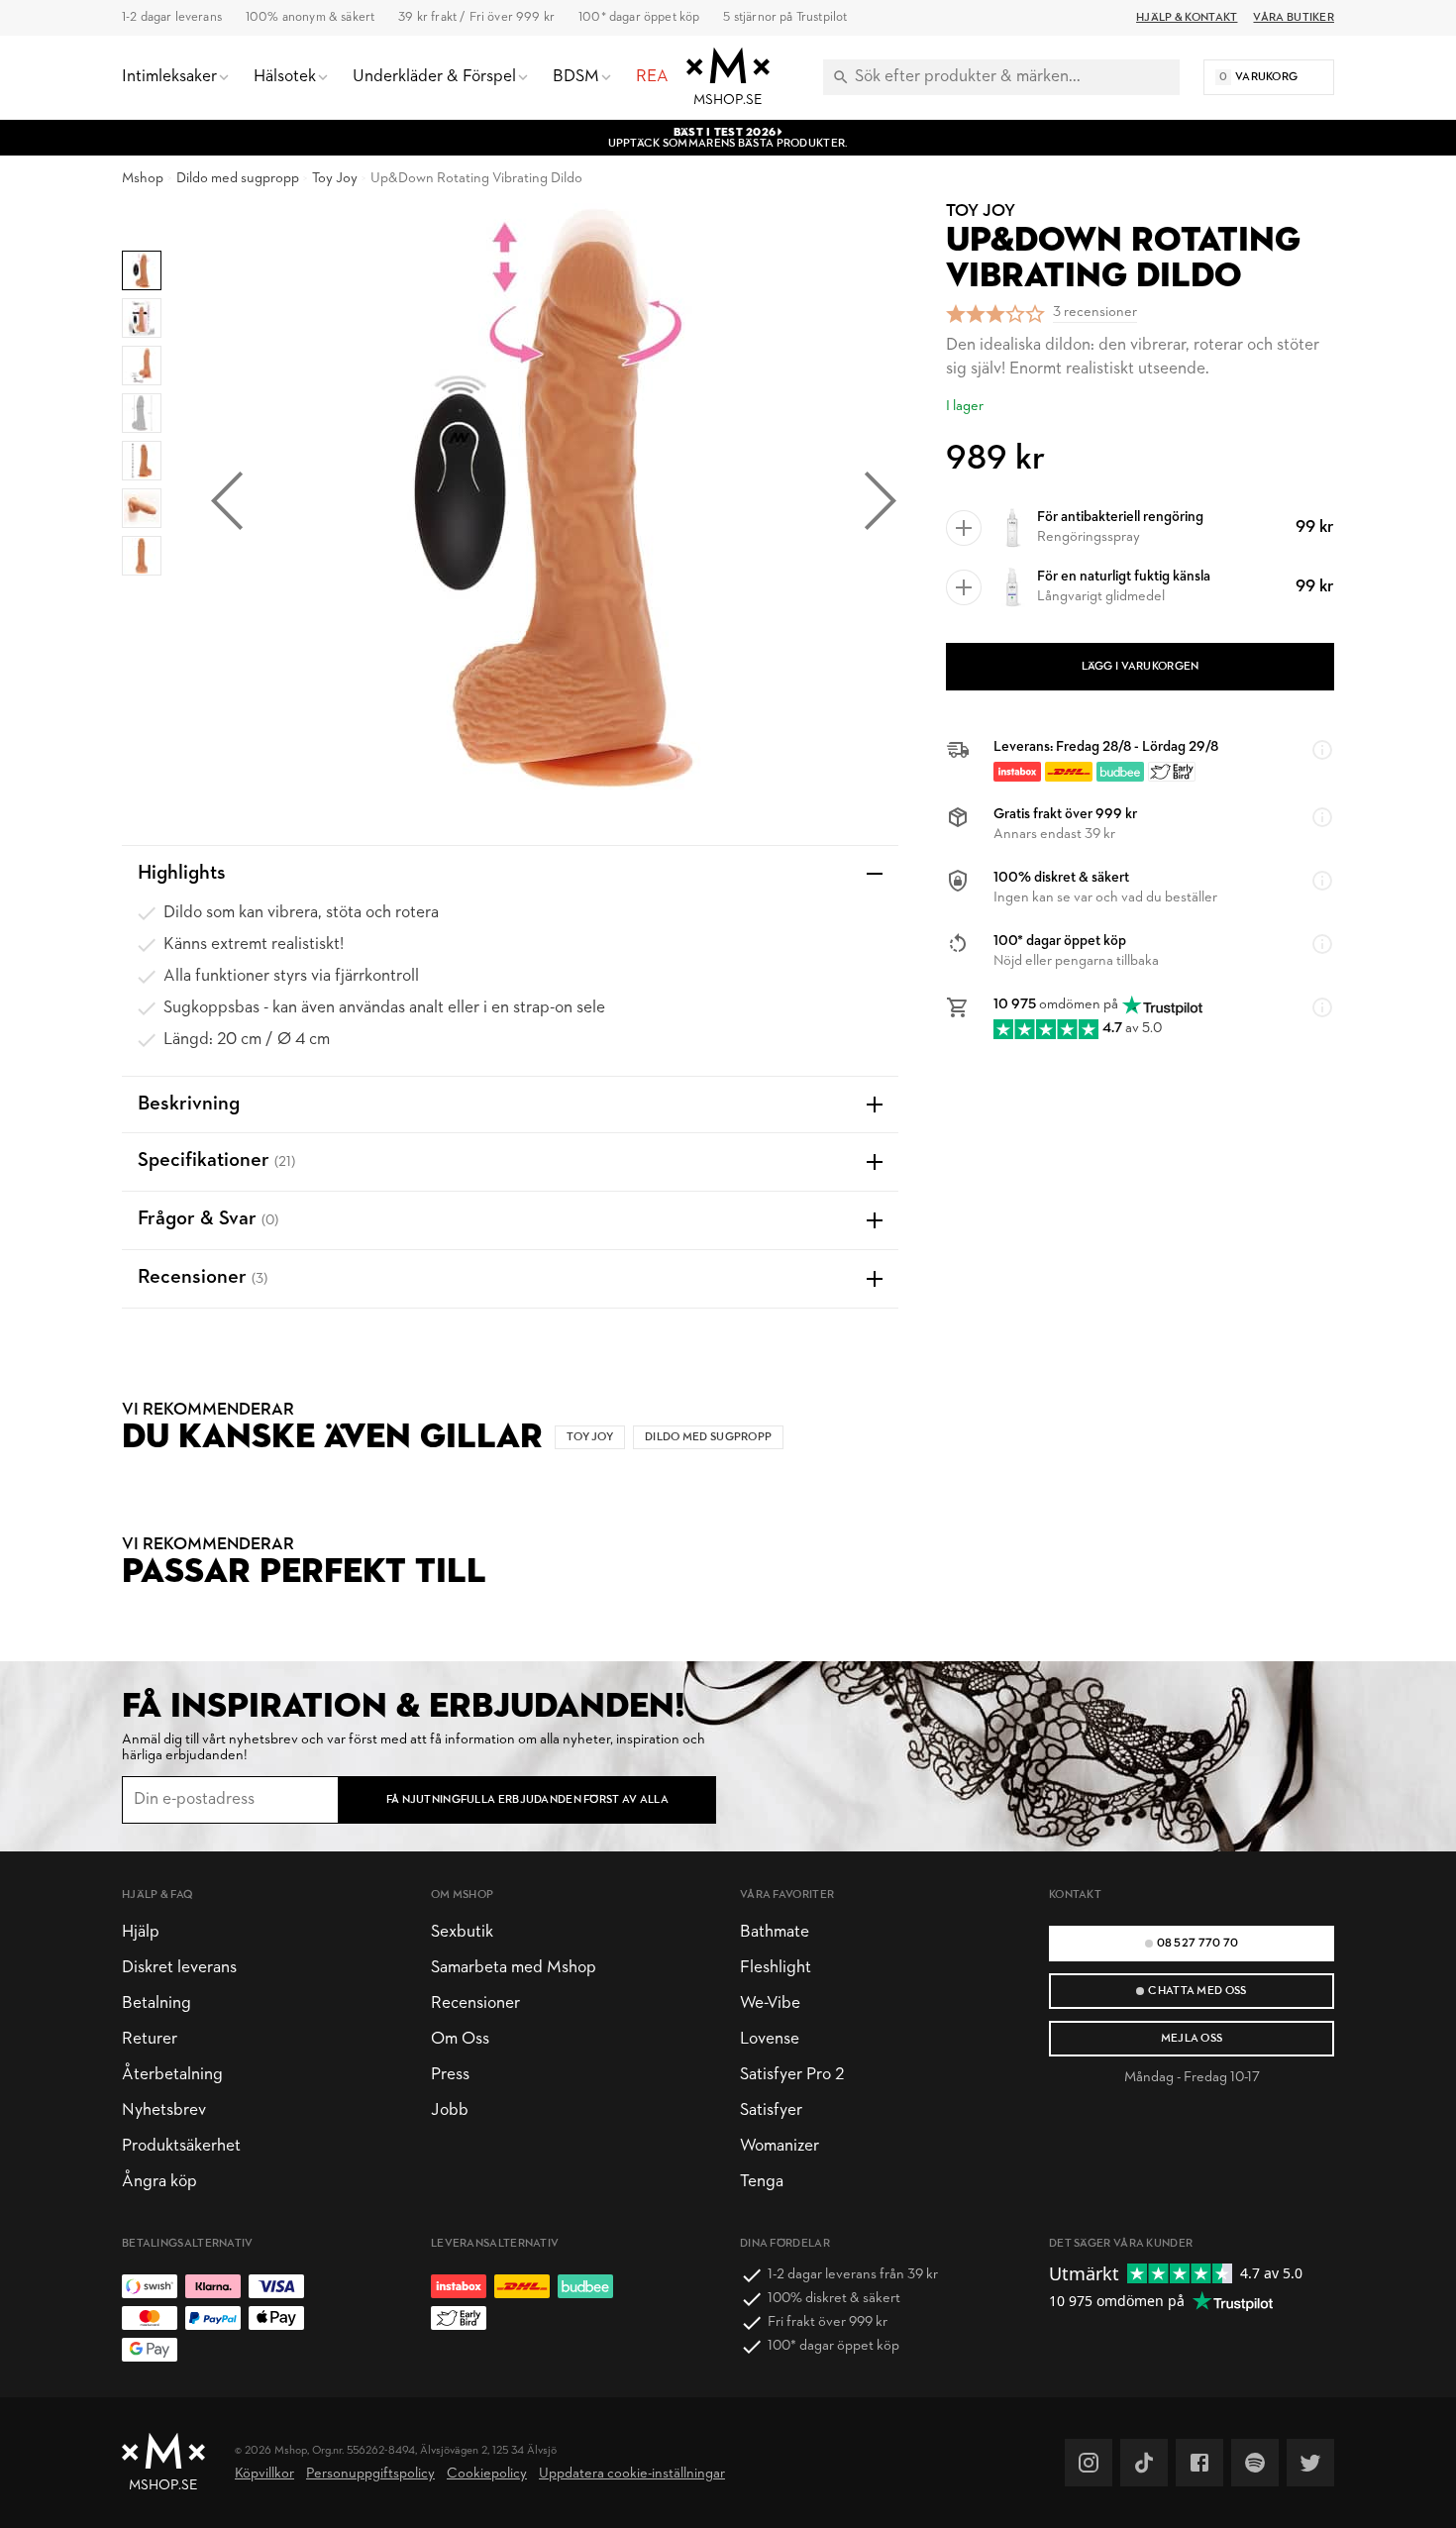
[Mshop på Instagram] (1089, 2463)
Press (450, 2075)
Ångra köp (159, 2182)
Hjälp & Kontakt (1187, 18)
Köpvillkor (264, 2474)
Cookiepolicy (487, 2474)
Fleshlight (776, 1968)
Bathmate (775, 1932)
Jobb (450, 2110)
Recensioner (475, 2003)
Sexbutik (462, 1932)
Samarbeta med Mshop (514, 1968)
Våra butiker (1294, 18)
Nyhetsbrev (164, 2110)
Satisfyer (771, 2110)
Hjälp (141, 1932)
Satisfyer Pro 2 (792, 2075)
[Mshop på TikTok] (1144, 2463)
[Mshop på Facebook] (1199, 2463)
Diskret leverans (179, 1968)
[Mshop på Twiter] (1310, 2463)
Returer (150, 2039)
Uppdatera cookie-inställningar (632, 2474)
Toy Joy (335, 179)
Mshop (143, 179)
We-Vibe (770, 2003)
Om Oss (460, 2039)
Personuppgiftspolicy (370, 2474)
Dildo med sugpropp (238, 179)
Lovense (770, 2039)
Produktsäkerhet (181, 2146)
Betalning (156, 2003)
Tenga (762, 2182)
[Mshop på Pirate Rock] (1255, 2463)
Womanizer (780, 2146)
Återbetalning (172, 2075)
